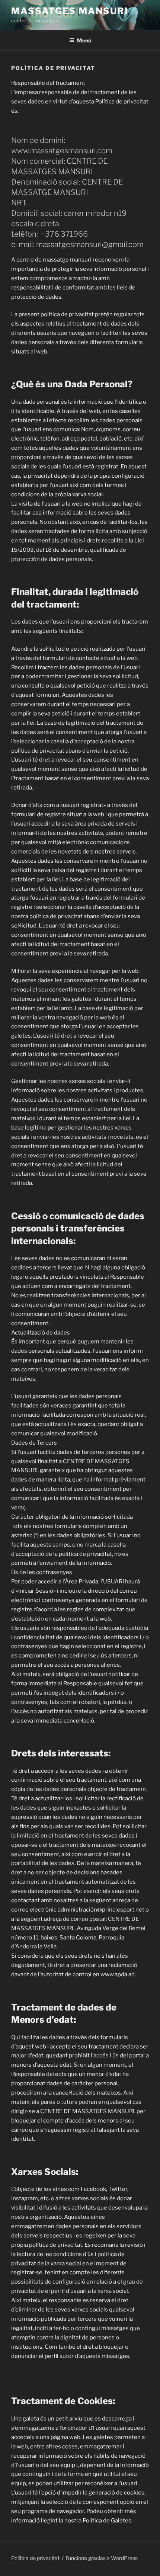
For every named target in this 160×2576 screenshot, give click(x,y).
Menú (84, 40)
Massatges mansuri (70, 11)
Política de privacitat (35, 2558)
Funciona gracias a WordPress (102, 2558)
